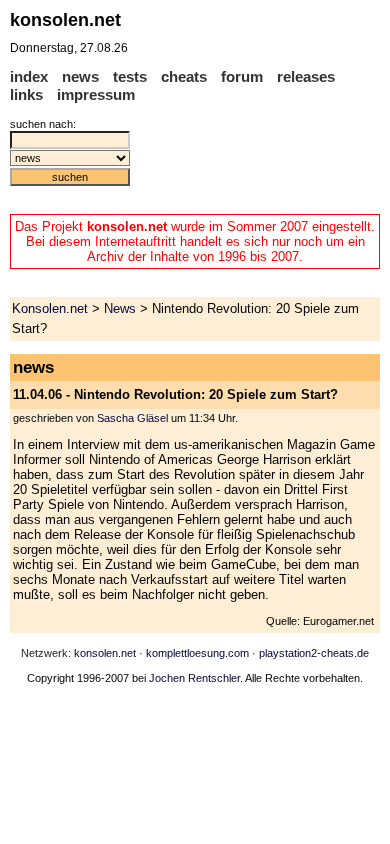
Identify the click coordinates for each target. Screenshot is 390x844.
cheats (184, 76)
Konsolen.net (50, 308)
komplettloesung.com (197, 653)
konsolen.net (105, 653)
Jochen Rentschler (194, 678)
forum (242, 76)
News (120, 308)
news (80, 76)
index (29, 76)
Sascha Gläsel (132, 418)
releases (306, 76)
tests (130, 76)
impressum (96, 94)
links (26, 94)
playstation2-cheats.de (314, 653)
